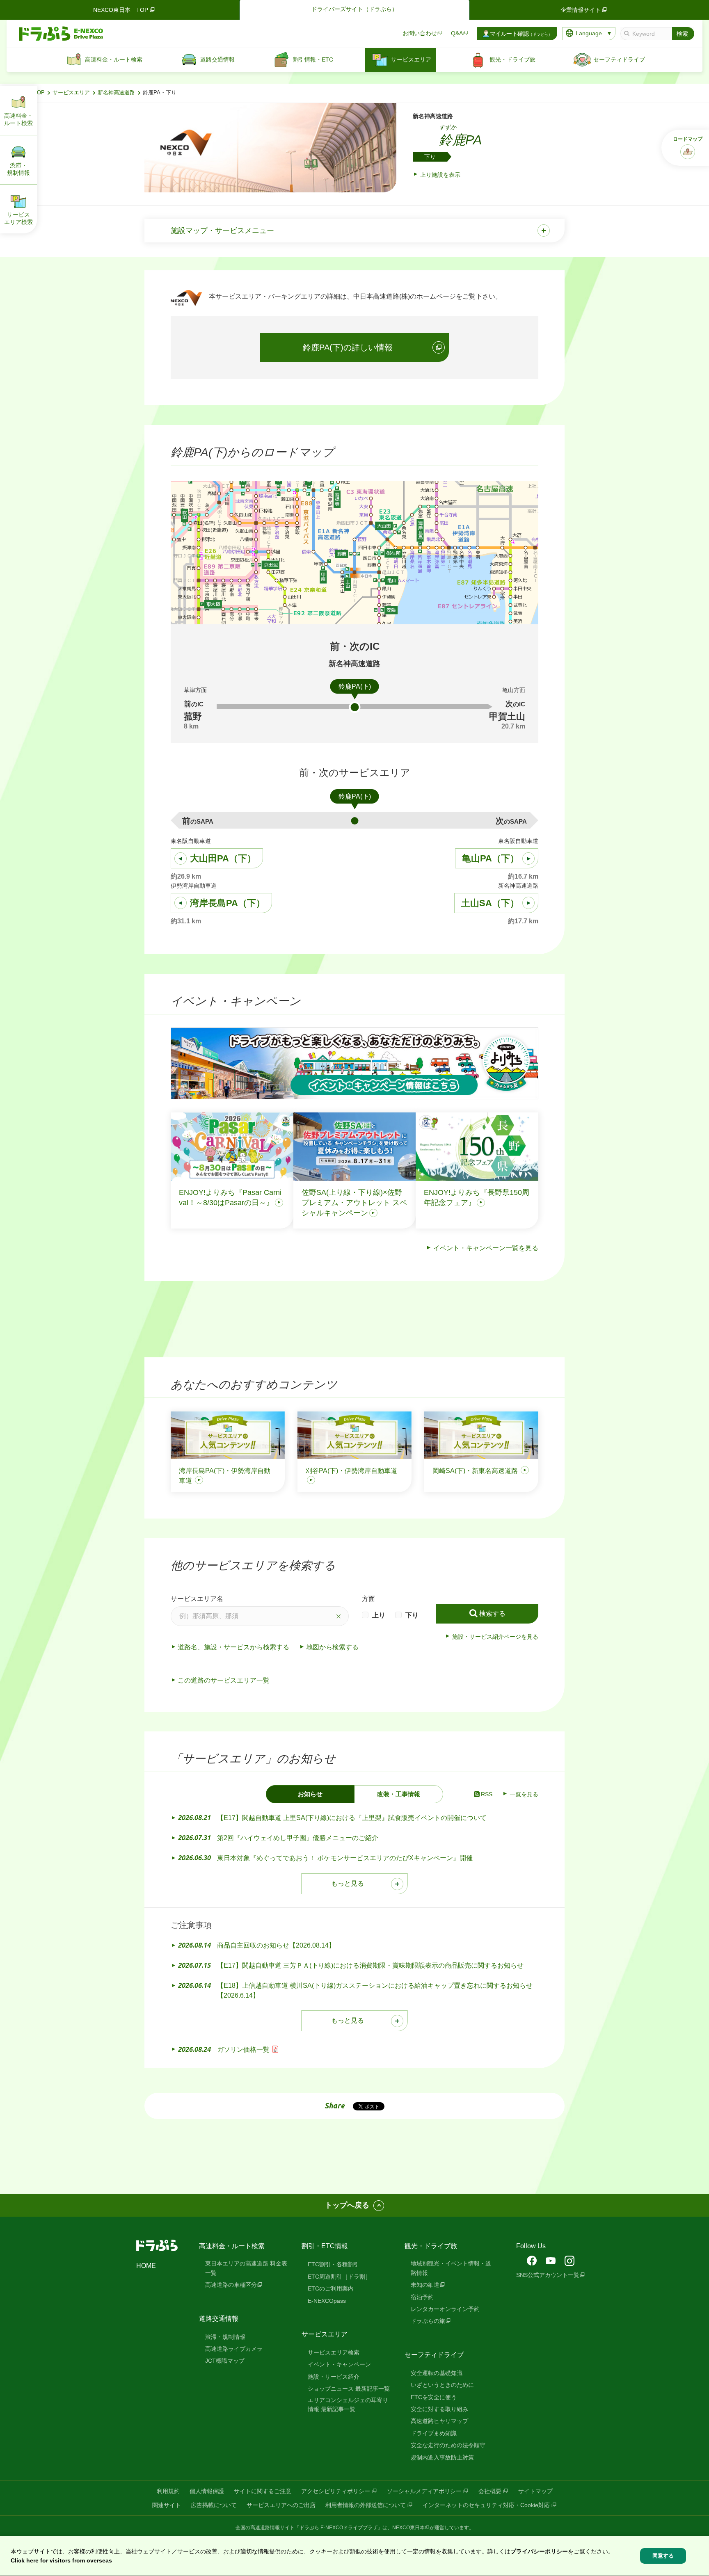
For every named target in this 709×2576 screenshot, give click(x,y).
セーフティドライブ (434, 2355)
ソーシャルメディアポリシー (424, 2491)
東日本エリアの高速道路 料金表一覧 (246, 2268)
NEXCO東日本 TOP (121, 10)
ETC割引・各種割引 (334, 2264)
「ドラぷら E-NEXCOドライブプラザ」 (338, 2528)
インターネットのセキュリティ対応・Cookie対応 (486, 2505)
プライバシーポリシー (539, 2551)
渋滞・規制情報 (225, 2337)
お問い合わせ (420, 33)
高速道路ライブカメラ (234, 2349)
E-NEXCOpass (327, 2301)
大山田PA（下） (223, 858)
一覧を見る (524, 1794)
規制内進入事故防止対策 (442, 2457)
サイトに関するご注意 (263, 2491)
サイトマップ (535, 2491)
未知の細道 (425, 2285)
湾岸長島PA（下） (228, 903)
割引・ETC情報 (325, 2246)
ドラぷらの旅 (428, 2321)
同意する (663, 2556)
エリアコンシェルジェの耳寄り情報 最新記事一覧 (348, 2405)
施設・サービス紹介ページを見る (495, 1637)
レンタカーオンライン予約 (445, 2309)
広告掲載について (214, 2505)
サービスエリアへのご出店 (281, 2505)
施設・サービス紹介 (334, 2377)
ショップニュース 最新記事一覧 (349, 2389)
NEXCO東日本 (408, 2528)
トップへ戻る (347, 2205)
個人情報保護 (207, 2491)
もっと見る (348, 1883)
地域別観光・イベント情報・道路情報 (451, 2268)
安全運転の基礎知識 (437, 2373)
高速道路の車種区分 (231, 2285)
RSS (487, 1794)
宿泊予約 (422, 2297)
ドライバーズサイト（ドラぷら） (354, 9)
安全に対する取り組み (439, 2409)
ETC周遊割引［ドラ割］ (339, 2277)
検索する (492, 1613)
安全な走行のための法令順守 (448, 2445)
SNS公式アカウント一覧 (548, 2275)
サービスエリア (71, 93)
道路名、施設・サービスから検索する (233, 1647)
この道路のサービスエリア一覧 (224, 1680)
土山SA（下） (490, 903)
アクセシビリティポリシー (336, 2491)
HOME (146, 2266)
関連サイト (167, 2505)
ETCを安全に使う (434, 2397)
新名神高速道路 (116, 93)
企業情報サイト (581, 10)
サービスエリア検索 (334, 2352)
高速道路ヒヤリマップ (439, 2421)
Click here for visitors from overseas (61, 2561)
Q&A (457, 33)
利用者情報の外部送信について (366, 2505)
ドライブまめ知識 (434, 2433)
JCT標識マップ (225, 2361)
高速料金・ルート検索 (232, 2246)
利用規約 (168, 2491)
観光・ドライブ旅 (431, 2246)
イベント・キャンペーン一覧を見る (486, 1248)
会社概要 (490, 2491)
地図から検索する (332, 1647)
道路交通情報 (219, 2319)
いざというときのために (442, 2385)
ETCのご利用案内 (331, 2288)
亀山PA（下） (491, 858)
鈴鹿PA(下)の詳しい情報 (348, 347)
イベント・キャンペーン (339, 2364)
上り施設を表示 (440, 175)
